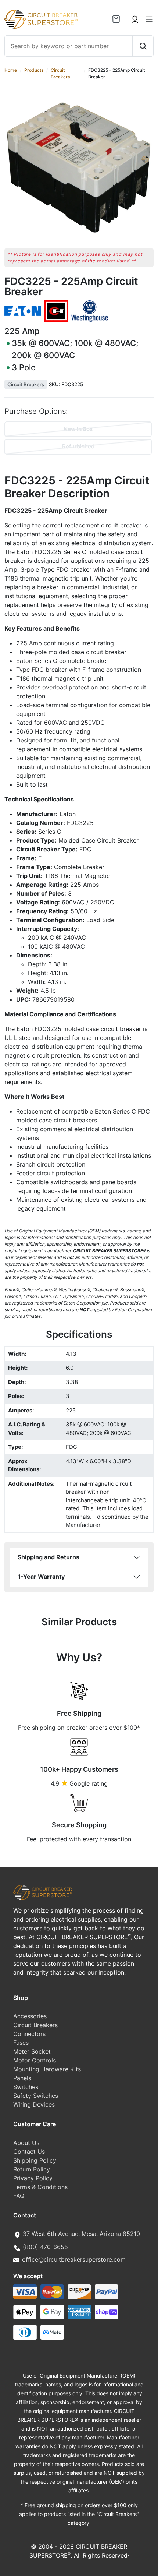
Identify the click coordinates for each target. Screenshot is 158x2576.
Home (11, 70)
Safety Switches (36, 2096)
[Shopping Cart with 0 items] (116, 19)
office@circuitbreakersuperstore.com (74, 2259)
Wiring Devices (34, 2104)
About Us (26, 2143)
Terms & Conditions (40, 2187)
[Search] (143, 46)
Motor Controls (35, 2060)
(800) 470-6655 (45, 2247)
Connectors (29, 2034)
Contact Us (29, 2152)
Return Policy (32, 2169)
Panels (22, 2078)
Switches (26, 2087)
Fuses (21, 2043)
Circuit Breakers (26, 384)
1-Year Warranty (41, 1577)
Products (34, 70)
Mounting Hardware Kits (47, 2069)
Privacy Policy (33, 2178)
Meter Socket (32, 2051)
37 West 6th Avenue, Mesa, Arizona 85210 (81, 2234)
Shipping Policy (35, 2160)
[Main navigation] (149, 19)
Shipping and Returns (49, 1557)
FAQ (19, 2196)
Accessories (30, 2016)
